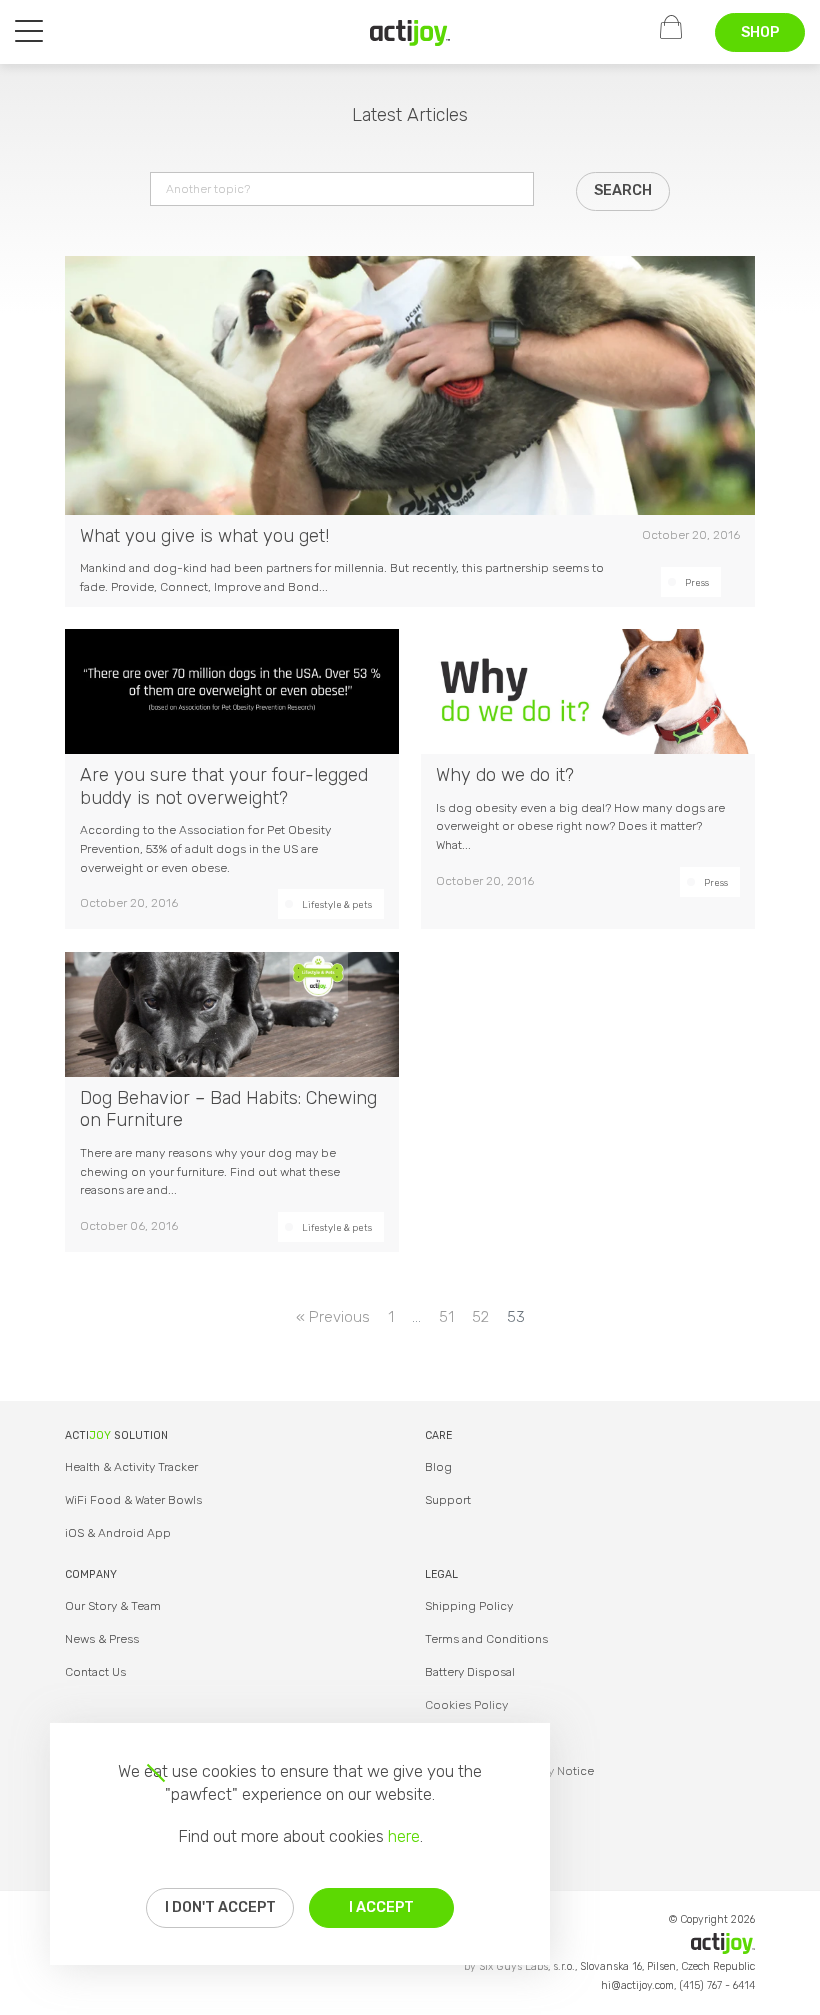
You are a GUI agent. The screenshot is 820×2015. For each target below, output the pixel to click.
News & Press (102, 1639)
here (404, 1836)
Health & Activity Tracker (131, 1467)
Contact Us (95, 1672)
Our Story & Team (113, 1606)
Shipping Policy (469, 1606)
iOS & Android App (118, 1533)
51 (446, 1317)
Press (697, 582)
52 (480, 1317)
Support (448, 1500)
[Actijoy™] (410, 33)
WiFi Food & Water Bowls (133, 1500)
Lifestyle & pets (337, 904)
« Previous (333, 1317)
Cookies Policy (466, 1705)
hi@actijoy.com (637, 1985)
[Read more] (410, 431)
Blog (438, 1467)
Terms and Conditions (486, 1639)
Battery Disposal (470, 1672)
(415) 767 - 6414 (717, 1985)
